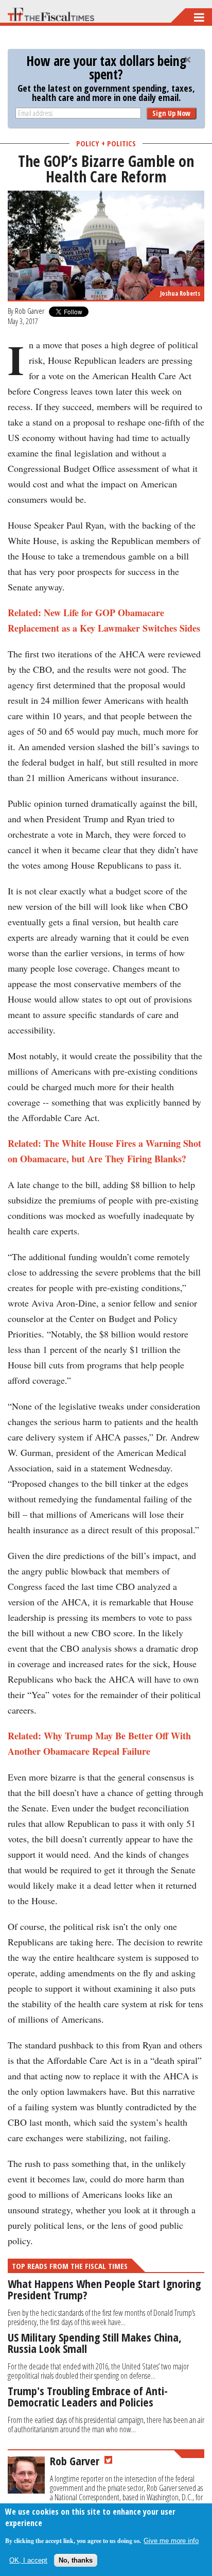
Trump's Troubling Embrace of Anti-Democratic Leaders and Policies (88, 2396)
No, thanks (76, 2560)
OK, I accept (28, 2560)
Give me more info (171, 2541)
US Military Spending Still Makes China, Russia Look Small (95, 2343)
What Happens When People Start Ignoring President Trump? (104, 2289)
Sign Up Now (171, 113)
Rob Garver (30, 311)
